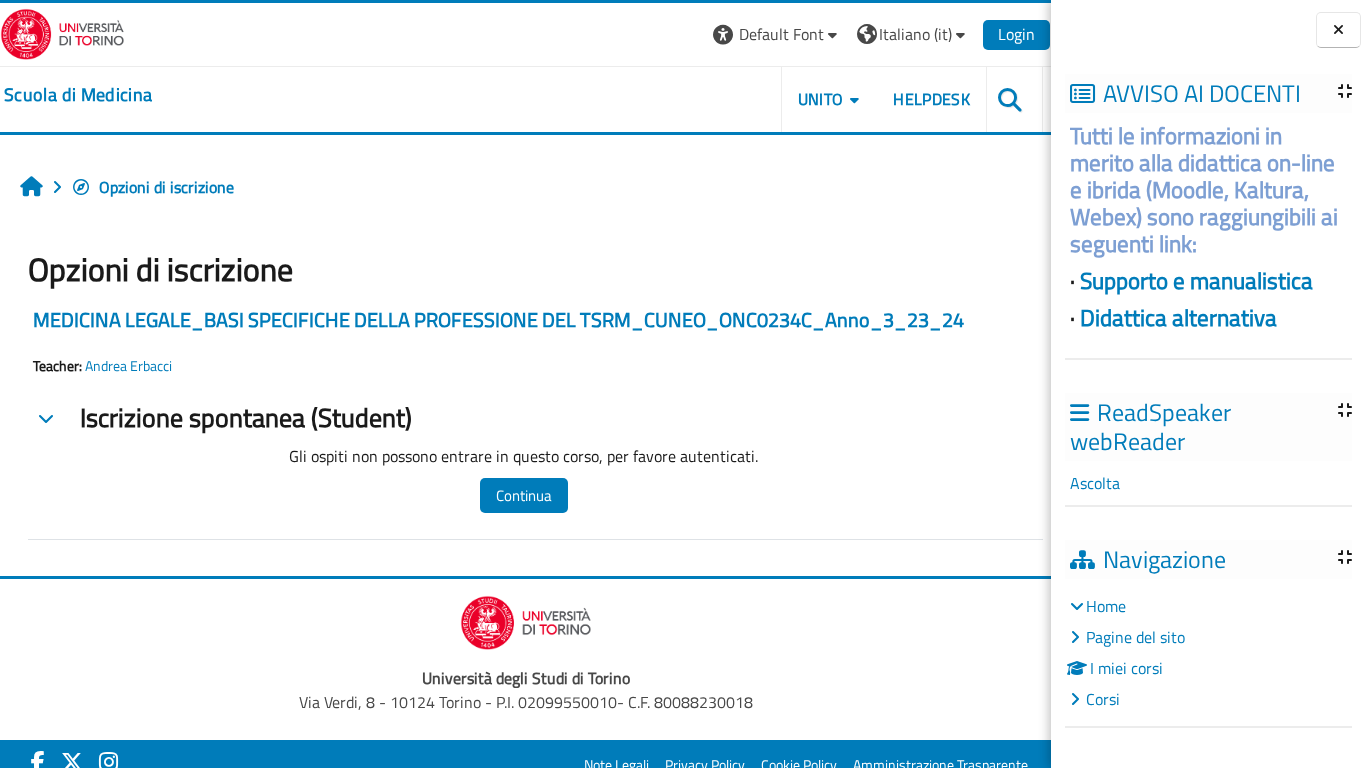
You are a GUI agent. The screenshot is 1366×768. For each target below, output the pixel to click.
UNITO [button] (821, 99)
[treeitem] (1208, 652)
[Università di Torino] (62, 32)
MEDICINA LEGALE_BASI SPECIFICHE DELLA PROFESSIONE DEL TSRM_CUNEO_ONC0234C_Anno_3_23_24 (498, 319)
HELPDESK (931, 99)
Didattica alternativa (1178, 318)
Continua (524, 495)
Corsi (1103, 699)
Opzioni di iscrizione (166, 187)
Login (1016, 34)
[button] (777, 34)
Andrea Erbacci (128, 366)
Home (1106, 606)
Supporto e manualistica (1196, 281)
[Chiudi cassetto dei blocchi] (1338, 30)
